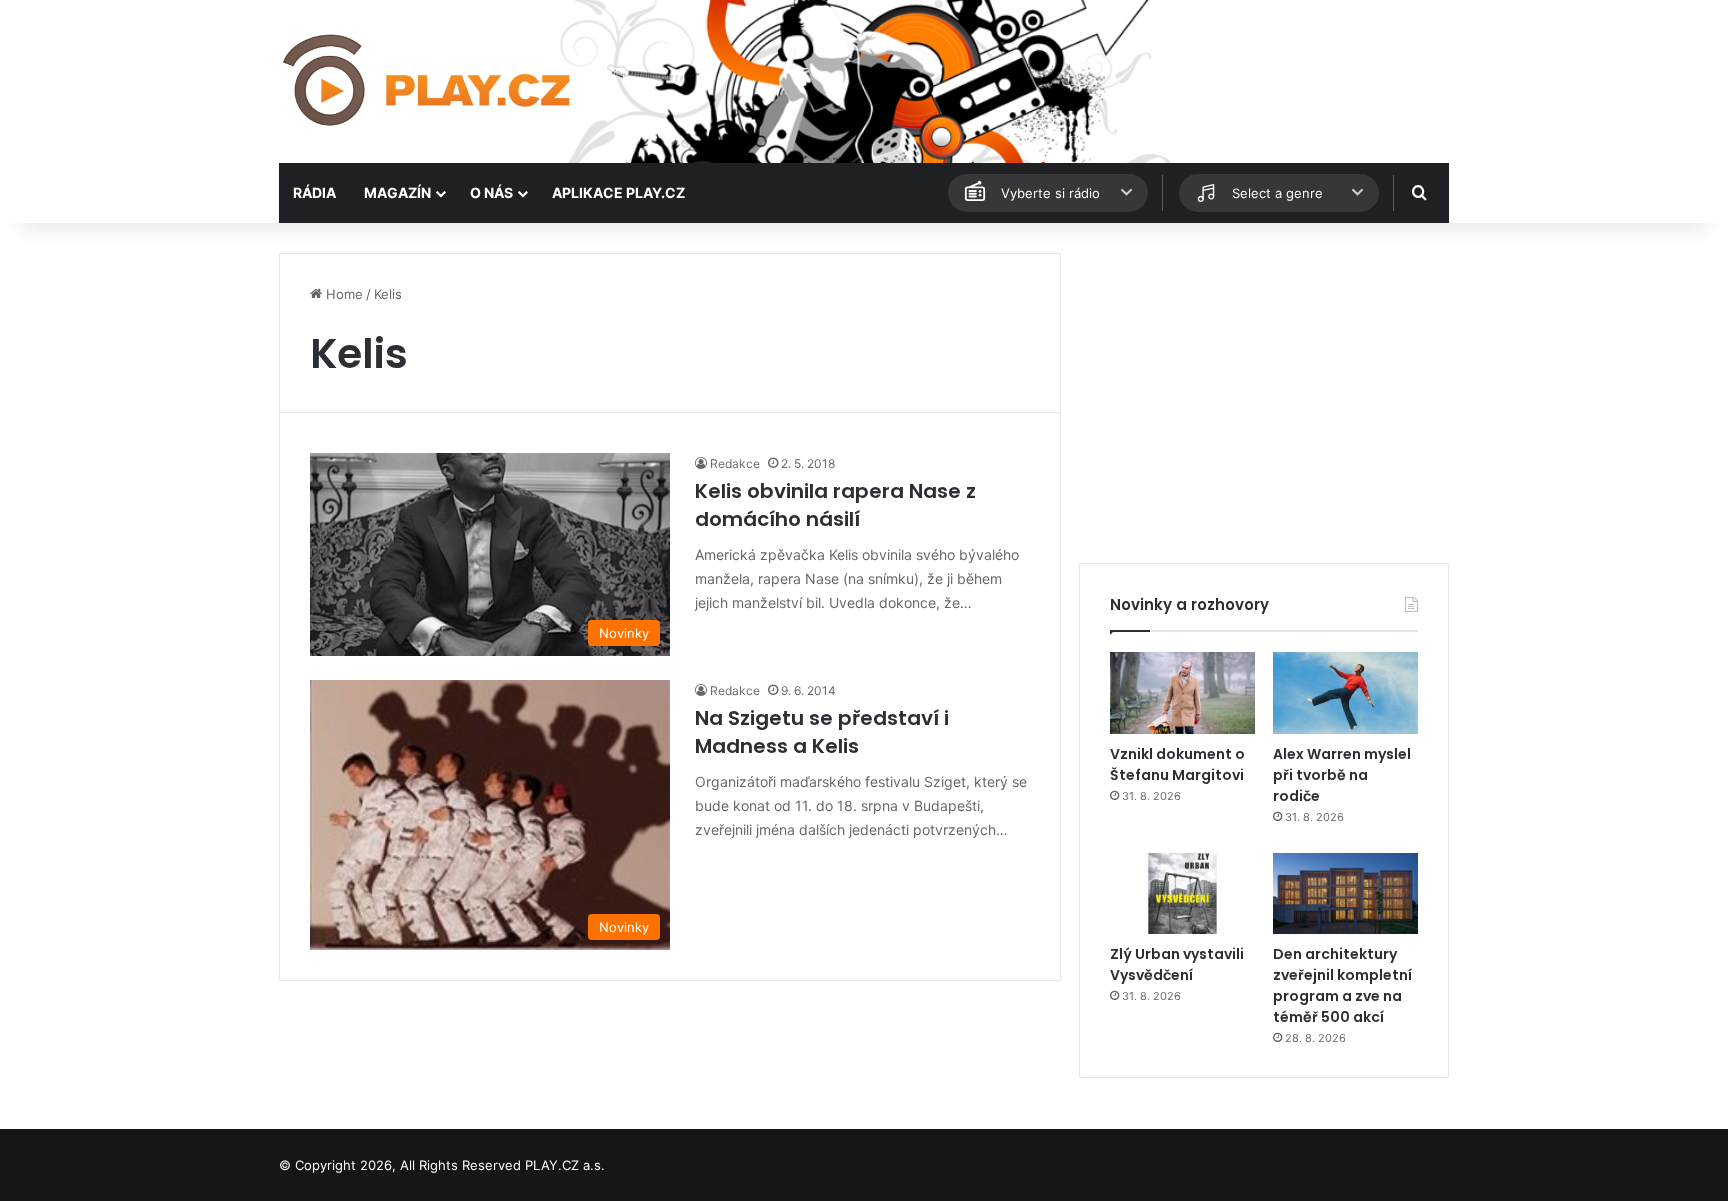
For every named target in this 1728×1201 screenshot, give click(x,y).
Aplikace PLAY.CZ (618, 192)
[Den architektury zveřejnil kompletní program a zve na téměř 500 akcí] (1345, 894)
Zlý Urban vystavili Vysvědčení (1177, 964)
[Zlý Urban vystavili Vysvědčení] (1182, 894)
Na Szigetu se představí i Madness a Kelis (822, 732)
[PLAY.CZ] (428, 81)
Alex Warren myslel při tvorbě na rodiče (1342, 775)
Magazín (397, 192)
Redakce (735, 463)
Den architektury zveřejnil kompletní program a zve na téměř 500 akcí (1342, 985)
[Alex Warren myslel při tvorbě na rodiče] (1345, 693)
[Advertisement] (1264, 393)
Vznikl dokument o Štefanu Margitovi (1177, 764)
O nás (491, 192)
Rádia (314, 192)
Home (342, 294)
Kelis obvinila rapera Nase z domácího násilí (835, 505)
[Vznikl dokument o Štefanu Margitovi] (1182, 693)
